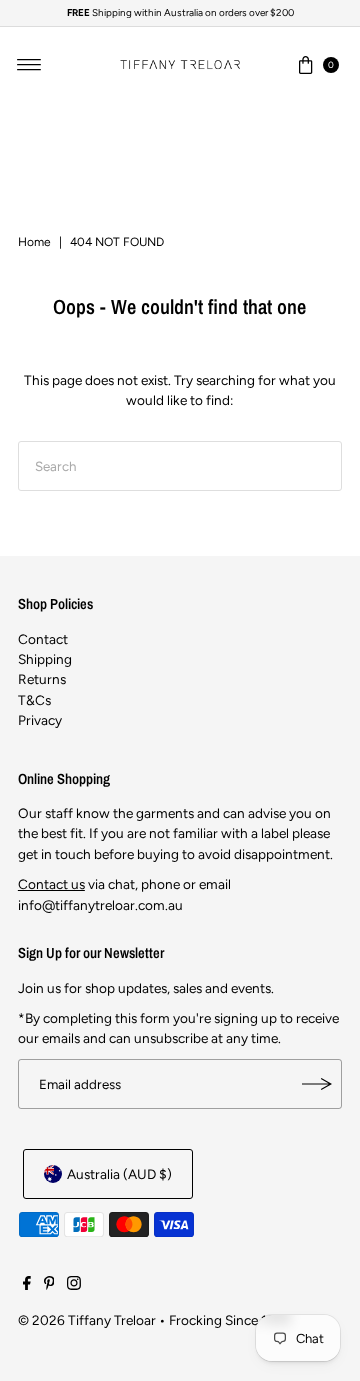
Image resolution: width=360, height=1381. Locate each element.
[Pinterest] (49, 1285)
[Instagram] (74, 1285)
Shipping (45, 659)
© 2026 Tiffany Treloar (87, 1320)
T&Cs (34, 700)
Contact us (51, 884)
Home (34, 242)
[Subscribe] (317, 1084)
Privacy (40, 720)
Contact (43, 639)
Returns (42, 679)
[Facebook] (27, 1285)
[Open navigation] (29, 65)
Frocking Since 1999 (230, 1320)
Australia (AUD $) (119, 1174)
